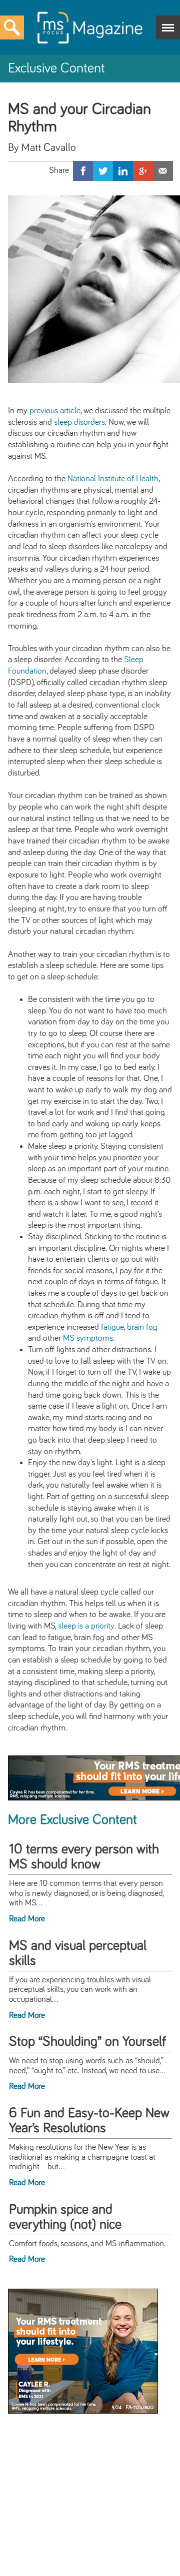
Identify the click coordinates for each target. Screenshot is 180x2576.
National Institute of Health (113, 479)
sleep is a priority (86, 1626)
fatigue (112, 1327)
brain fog (142, 1327)
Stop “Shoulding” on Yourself (87, 2042)
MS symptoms (88, 1338)
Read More (27, 1919)
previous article (55, 411)
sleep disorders (79, 422)
